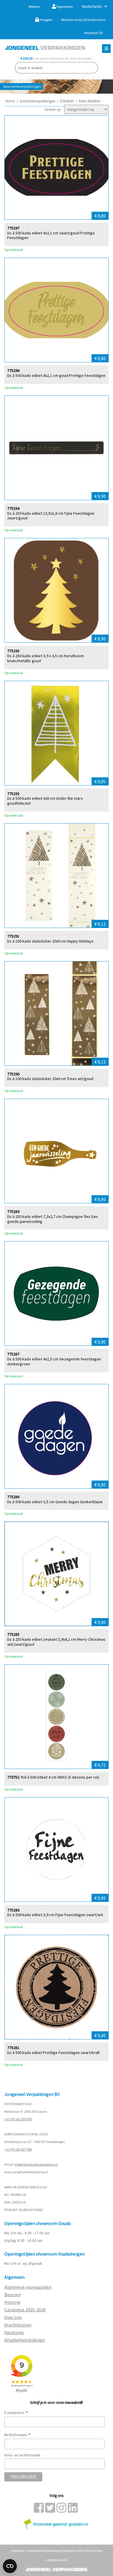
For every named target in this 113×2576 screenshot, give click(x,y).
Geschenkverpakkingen (38, 101)
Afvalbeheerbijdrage (25, 2340)
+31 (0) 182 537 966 (18, 2149)
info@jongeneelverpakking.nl (36, 2164)
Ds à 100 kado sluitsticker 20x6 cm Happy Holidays (50, 941)
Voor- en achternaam (22, 2455)
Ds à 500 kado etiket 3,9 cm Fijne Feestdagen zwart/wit (55, 1915)
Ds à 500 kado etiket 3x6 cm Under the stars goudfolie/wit (45, 801)
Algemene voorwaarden (28, 2287)
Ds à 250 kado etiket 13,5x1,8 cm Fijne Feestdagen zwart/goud (51, 516)
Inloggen (46, 20)
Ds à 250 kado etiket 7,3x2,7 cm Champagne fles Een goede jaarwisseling (52, 1219)
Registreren (64, 7)
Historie (12, 2302)
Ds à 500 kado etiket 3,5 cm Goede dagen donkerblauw (55, 1502)
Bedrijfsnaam (18, 2435)
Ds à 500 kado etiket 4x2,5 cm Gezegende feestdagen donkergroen (54, 1362)
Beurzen (13, 2294)
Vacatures (14, 2332)
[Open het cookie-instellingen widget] (10, 2566)
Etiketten (67, 101)
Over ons (13, 2317)
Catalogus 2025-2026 (25, 2310)
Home (10, 101)
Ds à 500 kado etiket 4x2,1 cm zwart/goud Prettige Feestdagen (51, 236)
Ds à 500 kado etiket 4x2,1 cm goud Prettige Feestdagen (56, 376)
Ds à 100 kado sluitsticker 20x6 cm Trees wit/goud (50, 1079)
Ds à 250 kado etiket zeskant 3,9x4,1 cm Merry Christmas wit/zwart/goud (56, 1642)
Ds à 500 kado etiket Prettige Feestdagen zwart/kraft (53, 2053)
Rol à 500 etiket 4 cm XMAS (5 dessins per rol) (60, 1777)
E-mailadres (16, 2413)
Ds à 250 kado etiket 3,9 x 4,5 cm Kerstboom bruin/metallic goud (45, 658)
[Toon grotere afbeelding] (57, 168)
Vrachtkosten (18, 2325)
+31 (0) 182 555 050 (18, 2119)
